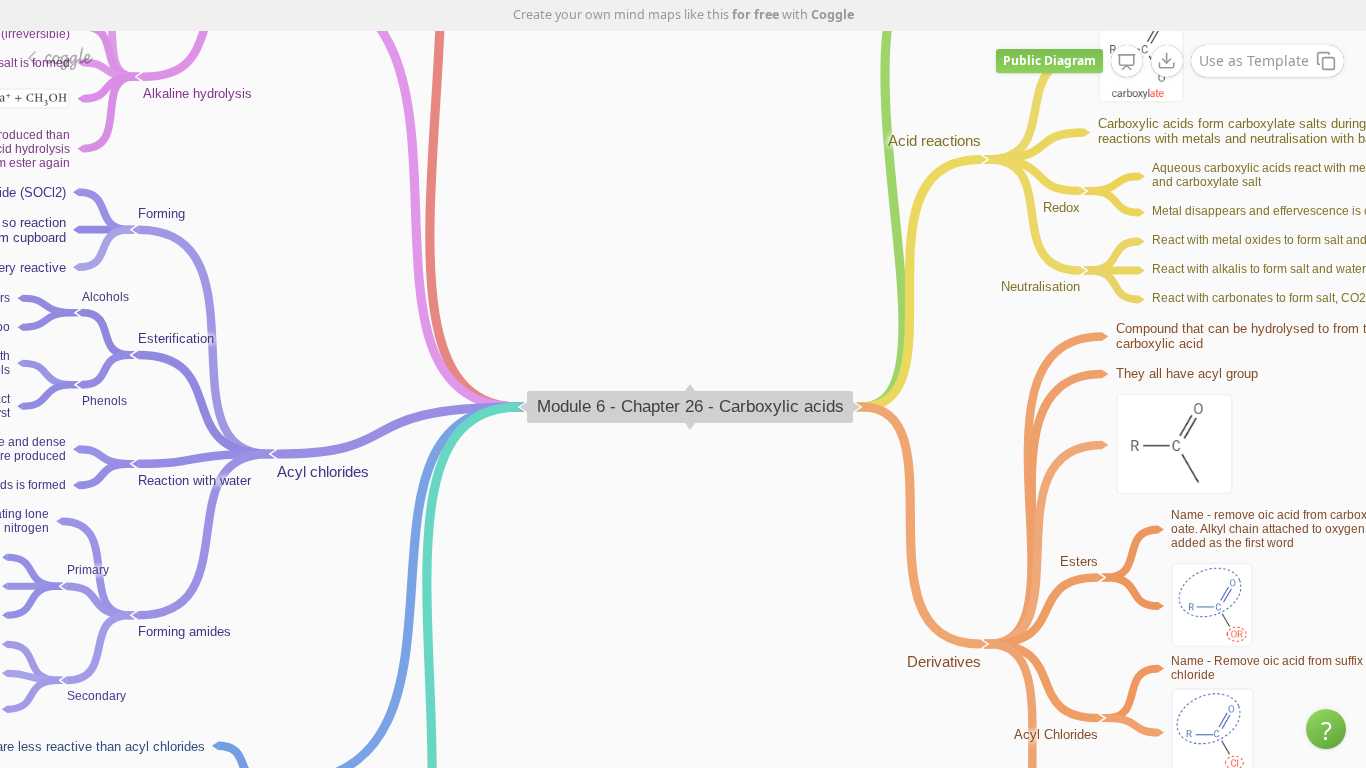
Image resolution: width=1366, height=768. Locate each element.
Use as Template (1254, 60)
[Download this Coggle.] (1167, 61)
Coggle (832, 14)
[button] (1326, 729)
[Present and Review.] (1127, 62)
